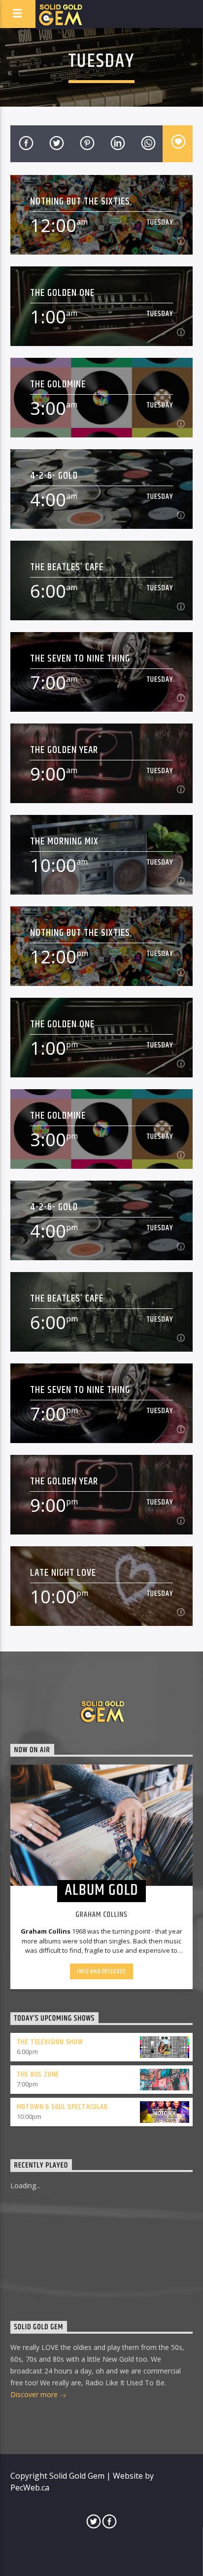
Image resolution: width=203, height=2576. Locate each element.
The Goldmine (58, 384)
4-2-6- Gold (54, 476)
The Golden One (63, 293)
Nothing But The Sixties (80, 201)
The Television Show (50, 2042)
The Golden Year (64, 750)
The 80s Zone (38, 2074)
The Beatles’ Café (67, 567)
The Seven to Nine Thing (80, 658)
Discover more (35, 2394)
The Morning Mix (65, 841)
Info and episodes (101, 1971)
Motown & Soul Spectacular (62, 2107)
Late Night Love (63, 1573)
